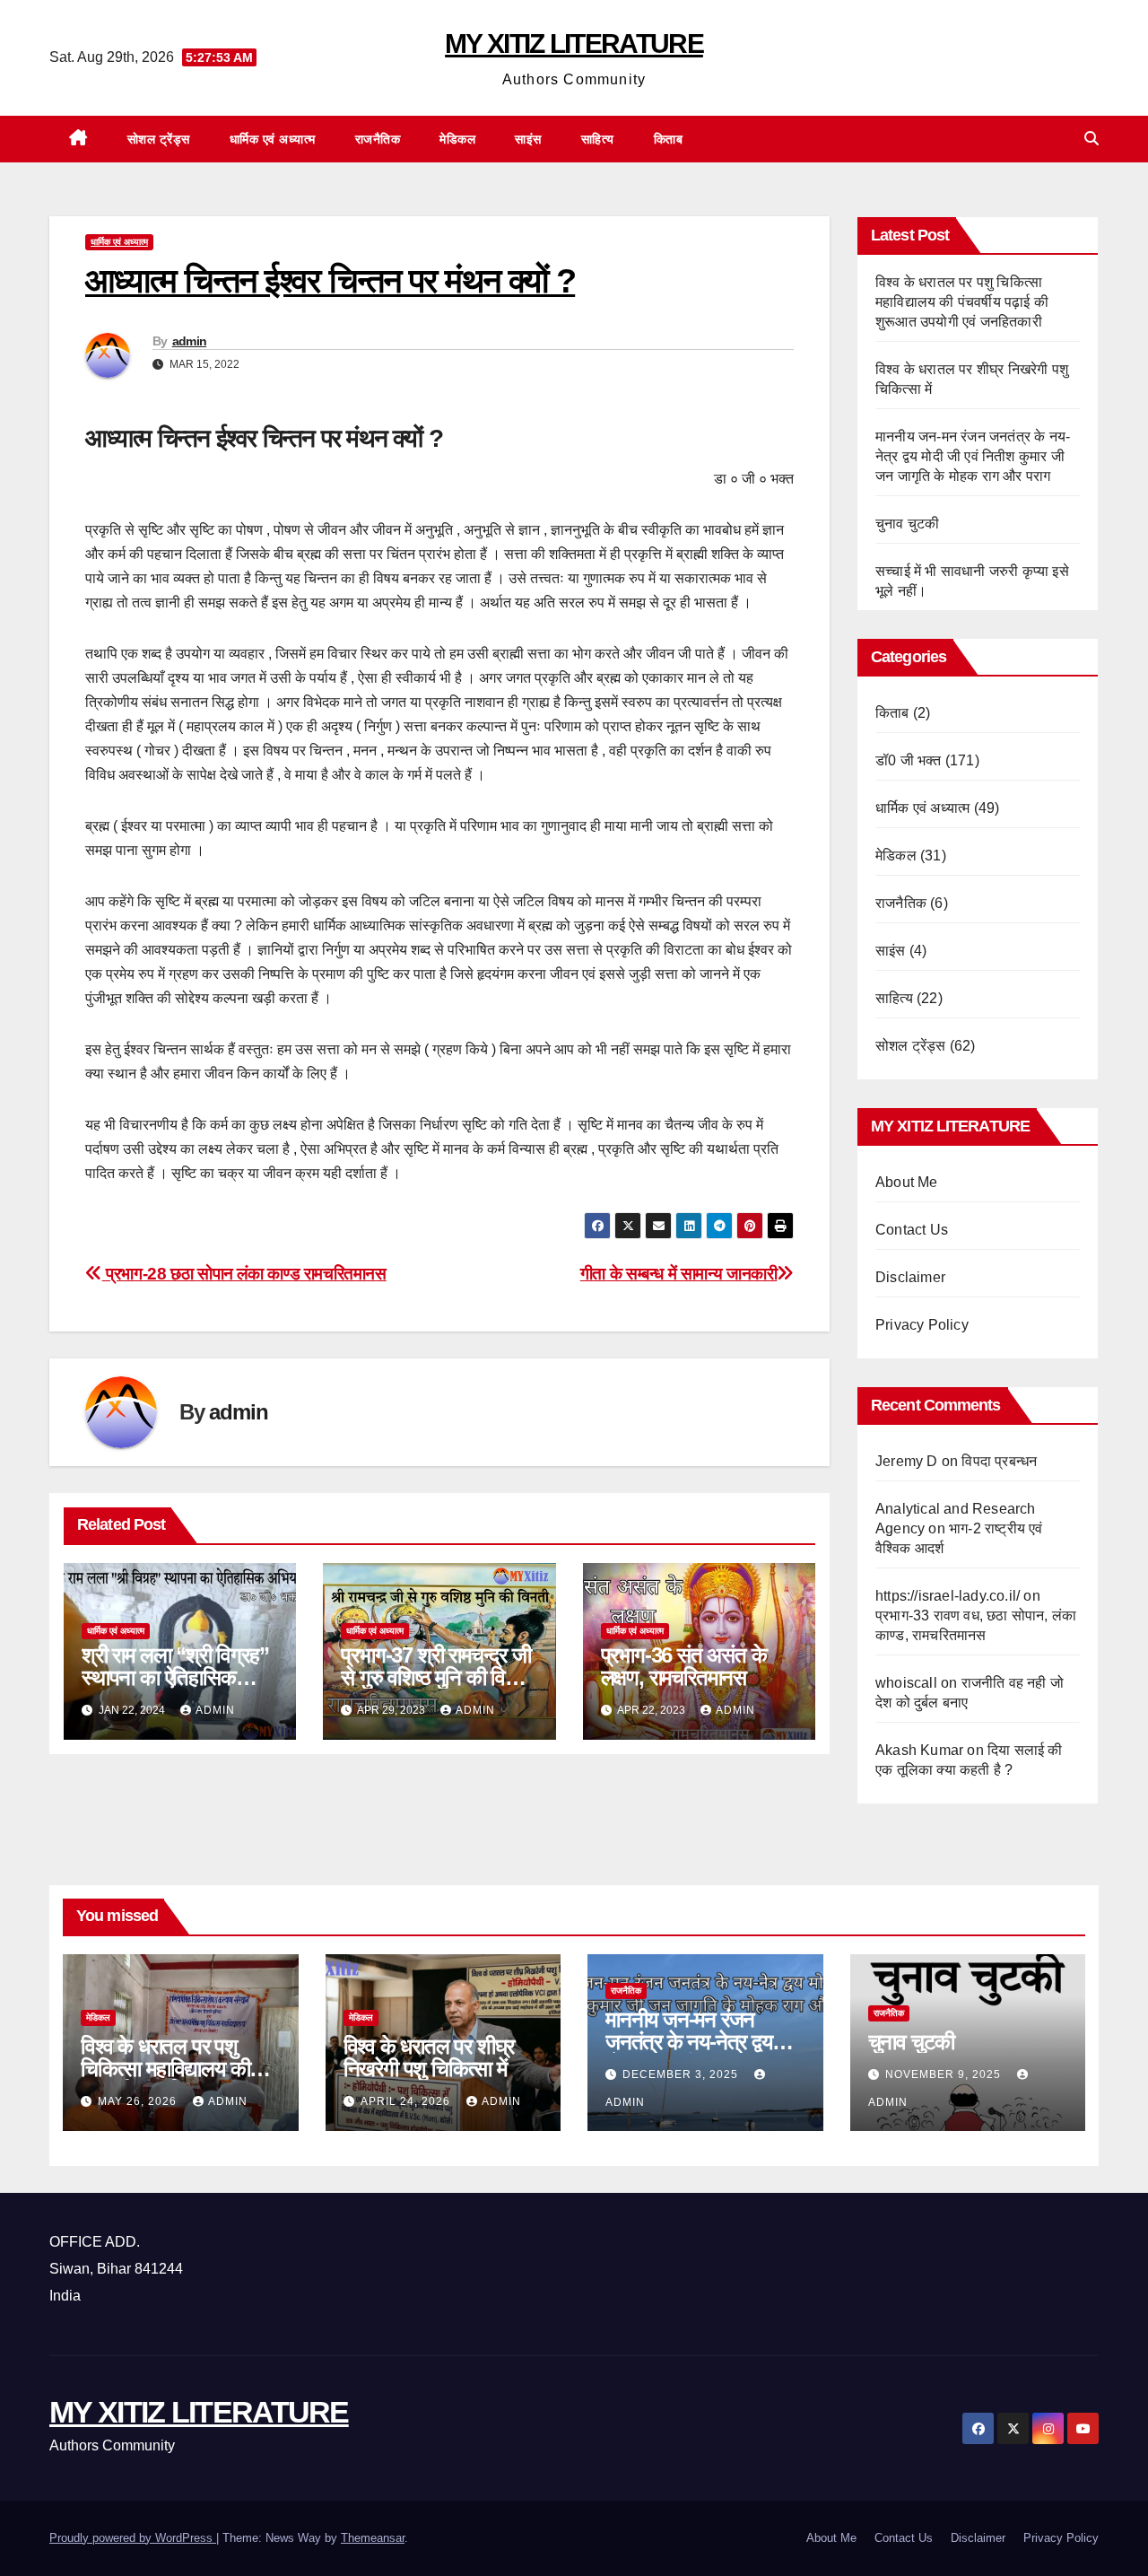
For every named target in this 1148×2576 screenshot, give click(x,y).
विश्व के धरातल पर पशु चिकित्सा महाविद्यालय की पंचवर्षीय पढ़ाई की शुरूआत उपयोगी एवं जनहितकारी (962, 302)
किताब (669, 139)
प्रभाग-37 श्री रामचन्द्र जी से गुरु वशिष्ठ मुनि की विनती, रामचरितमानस (439, 1677)
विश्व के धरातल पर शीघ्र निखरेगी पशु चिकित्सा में (429, 2057)
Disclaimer (910, 1277)
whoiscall (906, 1683)
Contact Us (912, 1230)
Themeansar (373, 2538)
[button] (1091, 139)
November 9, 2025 (945, 2074)
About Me (907, 1182)
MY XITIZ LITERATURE (574, 44)
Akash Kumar (919, 1750)
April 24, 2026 (407, 2101)
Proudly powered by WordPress (133, 2538)
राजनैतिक (378, 139)
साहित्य (598, 139)
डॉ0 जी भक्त (909, 760)
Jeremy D (907, 1461)
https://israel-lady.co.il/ (948, 1596)
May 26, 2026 (139, 2101)
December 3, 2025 (682, 2074)
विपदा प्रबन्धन (999, 1461)
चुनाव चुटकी (907, 524)
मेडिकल (457, 139)
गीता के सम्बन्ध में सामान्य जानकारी (679, 1274)
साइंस (528, 139)
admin (190, 341)
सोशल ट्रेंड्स (159, 139)
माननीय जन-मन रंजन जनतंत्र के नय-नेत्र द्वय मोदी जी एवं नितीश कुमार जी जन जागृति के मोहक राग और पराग (973, 456)
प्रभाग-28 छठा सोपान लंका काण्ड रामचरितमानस (244, 1274)
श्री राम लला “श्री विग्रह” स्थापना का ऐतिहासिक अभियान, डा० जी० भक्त (175, 1677)
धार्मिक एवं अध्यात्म (273, 139)
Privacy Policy (922, 1325)
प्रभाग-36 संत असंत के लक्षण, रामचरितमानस (684, 1666)
